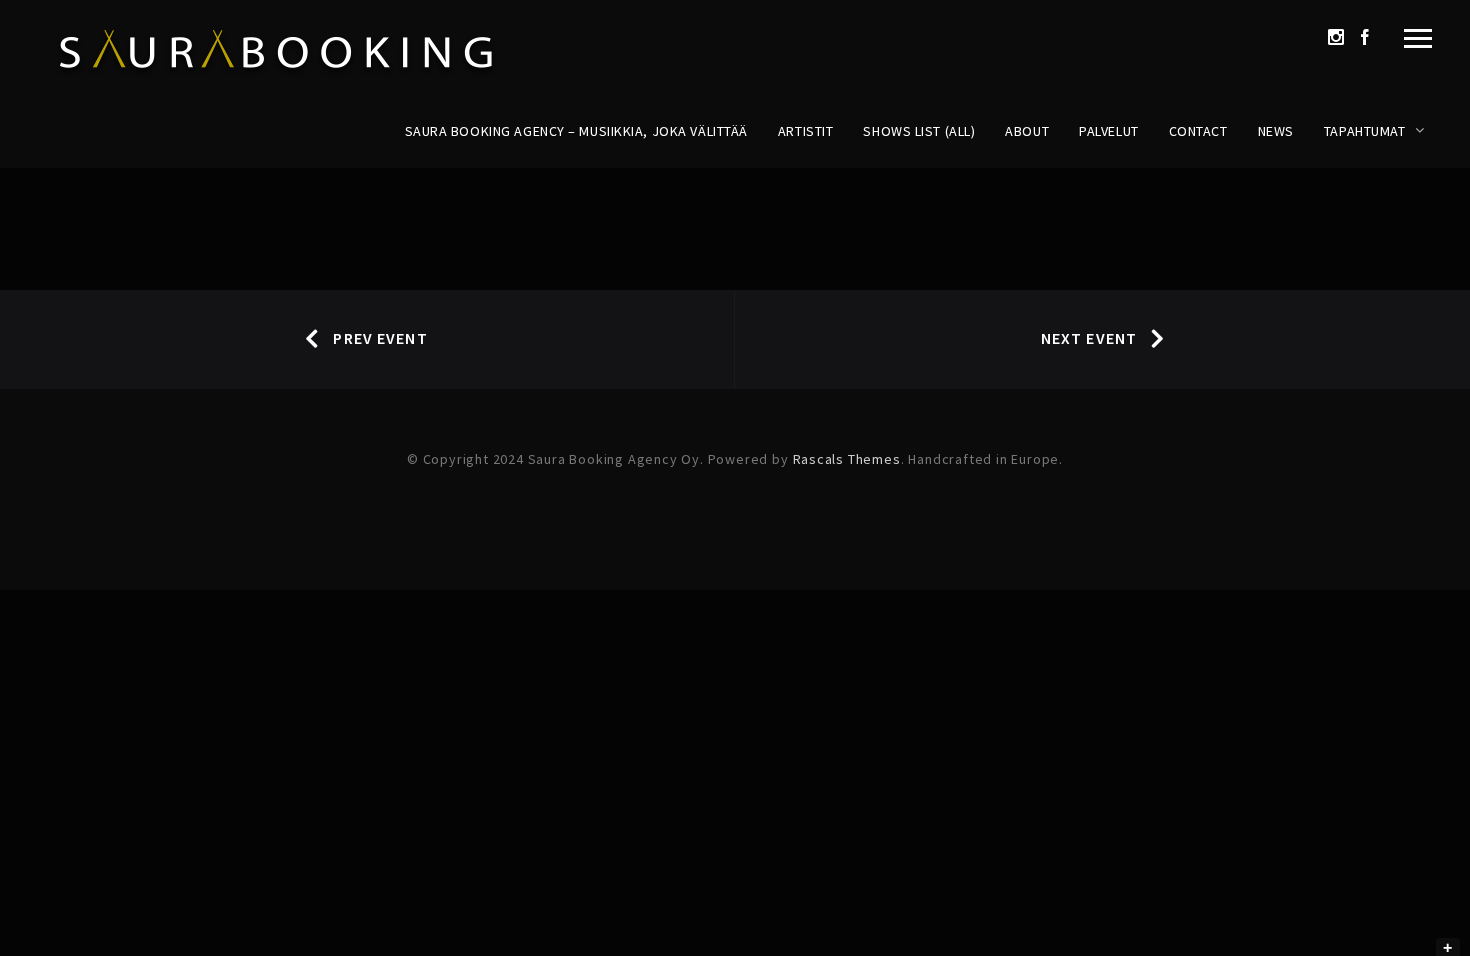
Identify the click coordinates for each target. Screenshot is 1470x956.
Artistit (805, 131)
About (1027, 131)
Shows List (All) (919, 131)
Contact (1198, 131)
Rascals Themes (847, 459)
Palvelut (1108, 131)
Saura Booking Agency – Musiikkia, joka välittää (576, 131)
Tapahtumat (1365, 131)
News (1276, 131)
